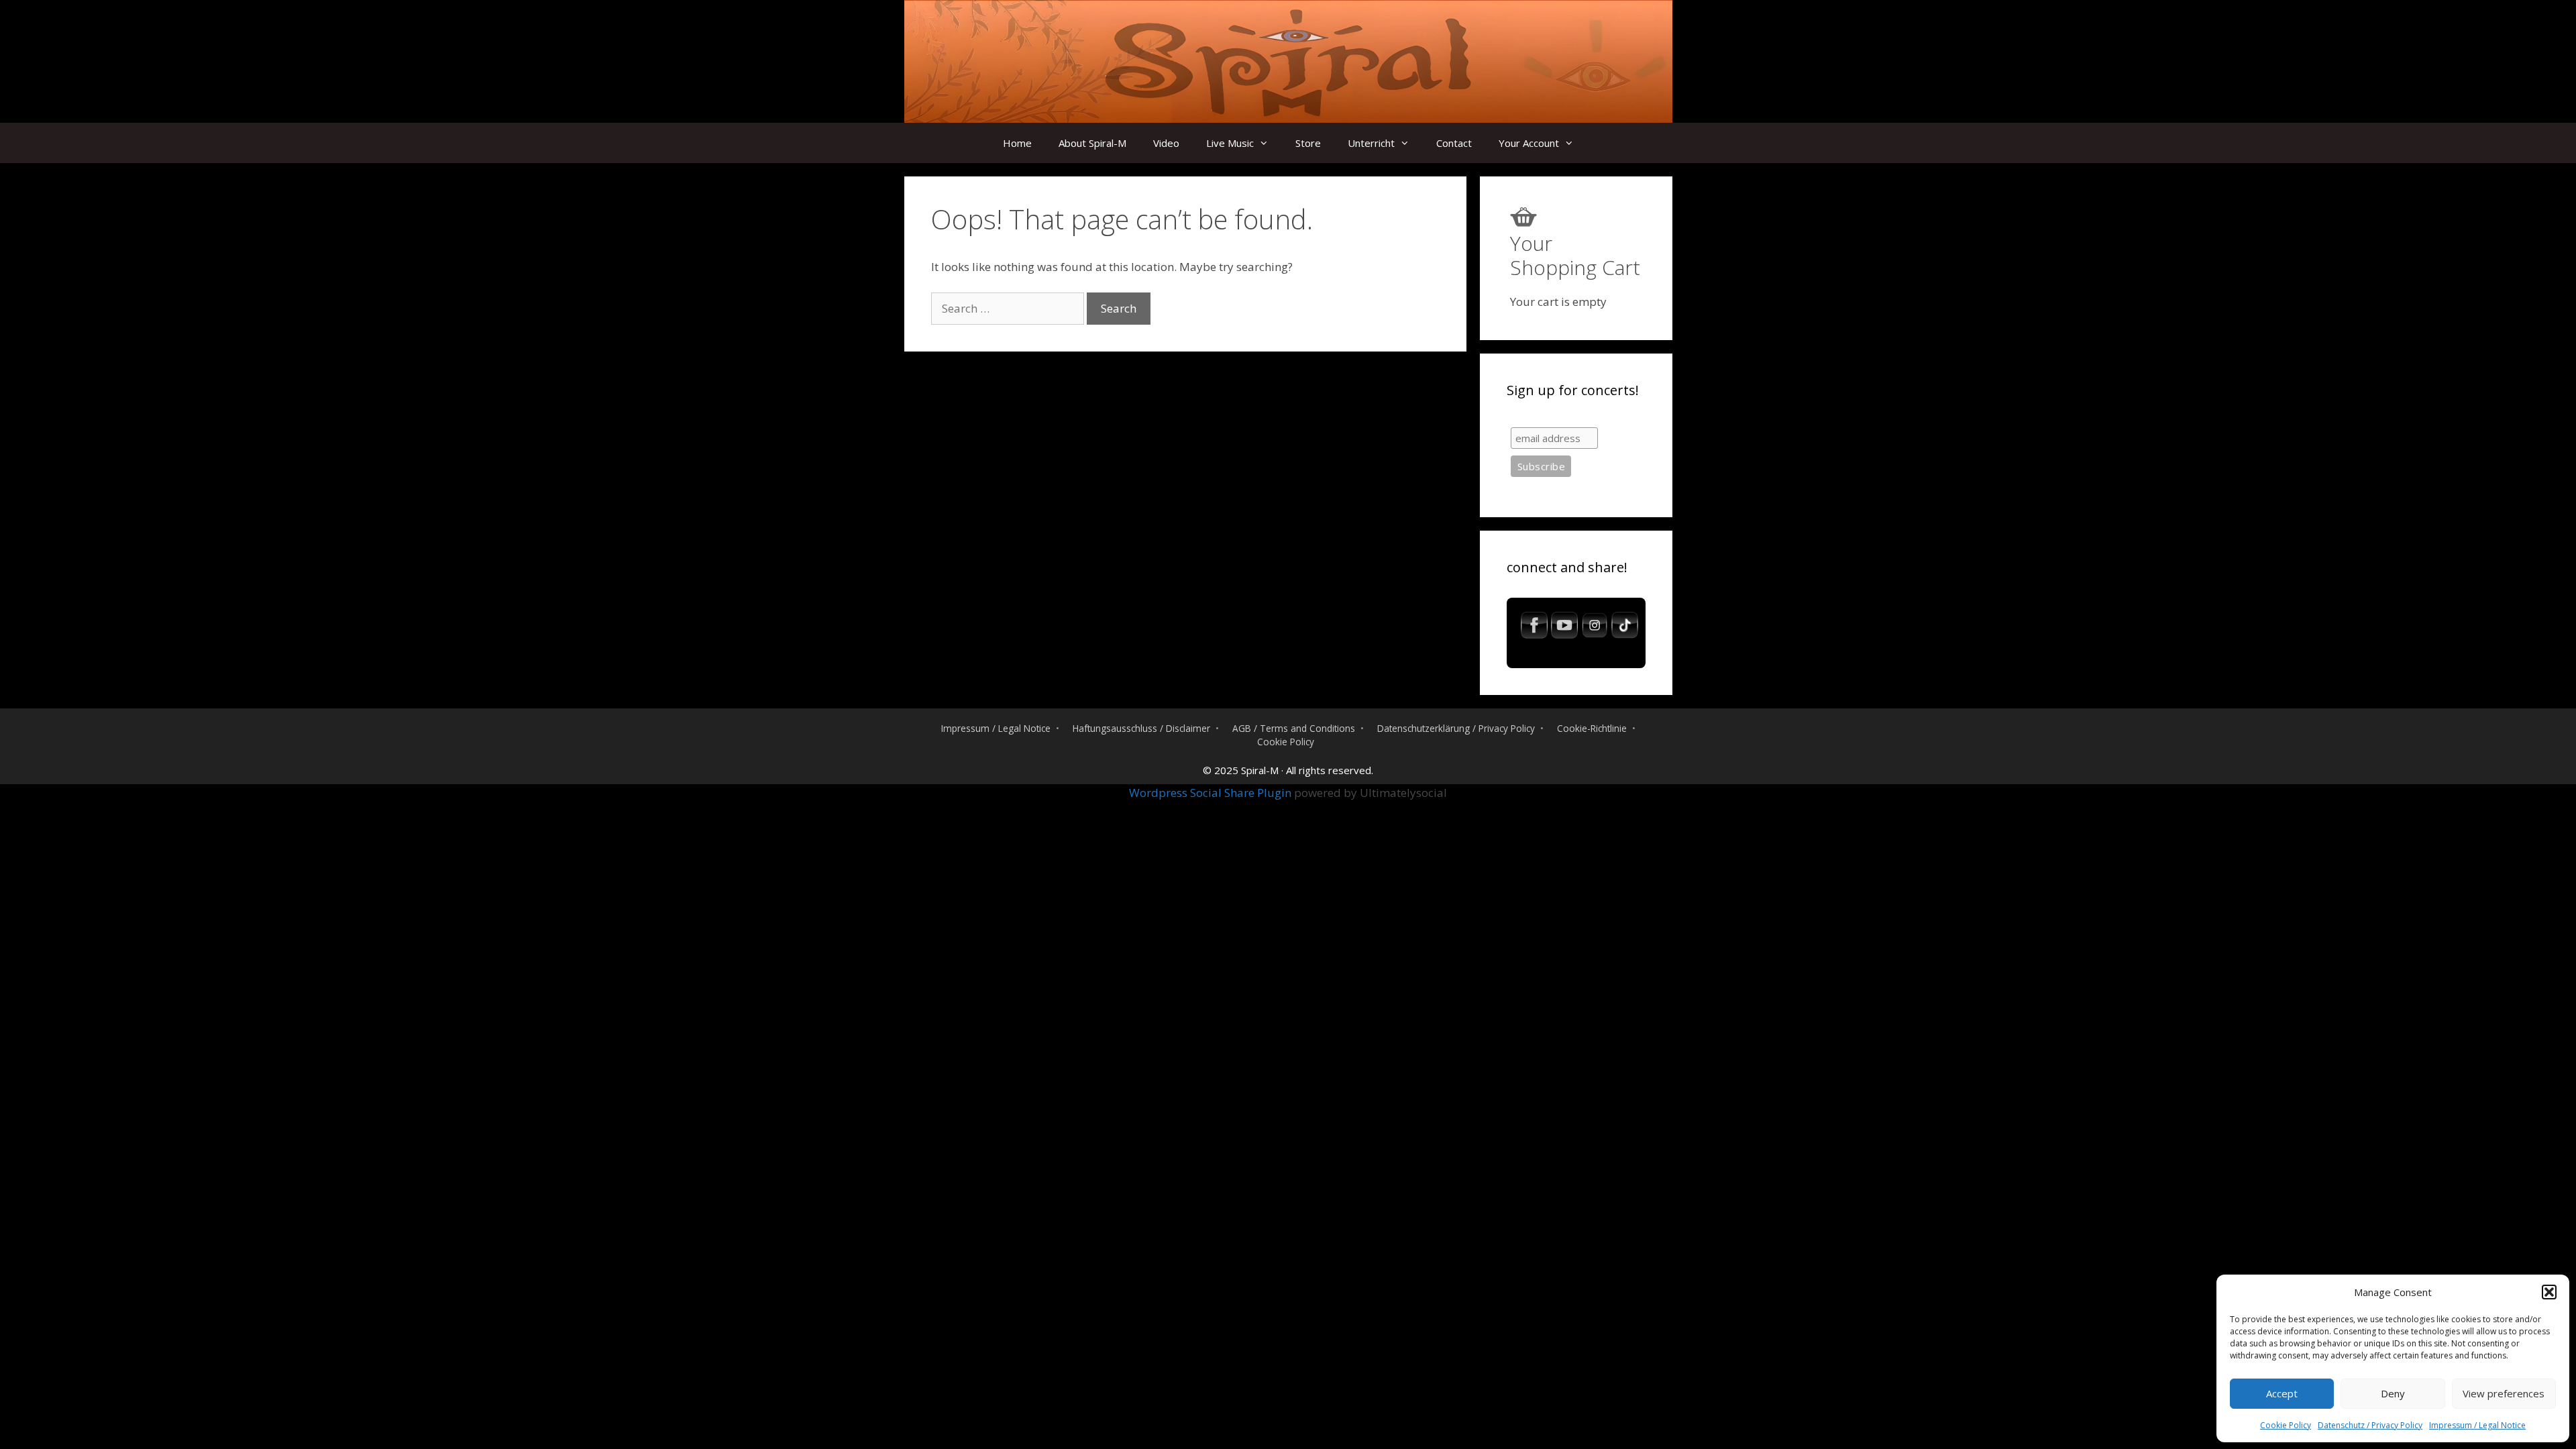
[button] (2549, 1292)
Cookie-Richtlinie (1592, 728)
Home (1017, 143)
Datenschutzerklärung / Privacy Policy (1456, 728)
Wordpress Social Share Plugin (1212, 793)
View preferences (2504, 1393)
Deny (2393, 1393)
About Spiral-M (1092, 143)
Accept (2282, 1393)
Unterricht (1371, 143)
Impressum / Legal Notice (2477, 1425)
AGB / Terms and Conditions (1294, 728)
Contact (1454, 143)
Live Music (1230, 143)
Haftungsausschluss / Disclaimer (1141, 728)
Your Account (1529, 143)
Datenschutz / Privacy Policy (2370, 1425)
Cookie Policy (2286, 1425)
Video (1166, 143)
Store (1308, 143)
